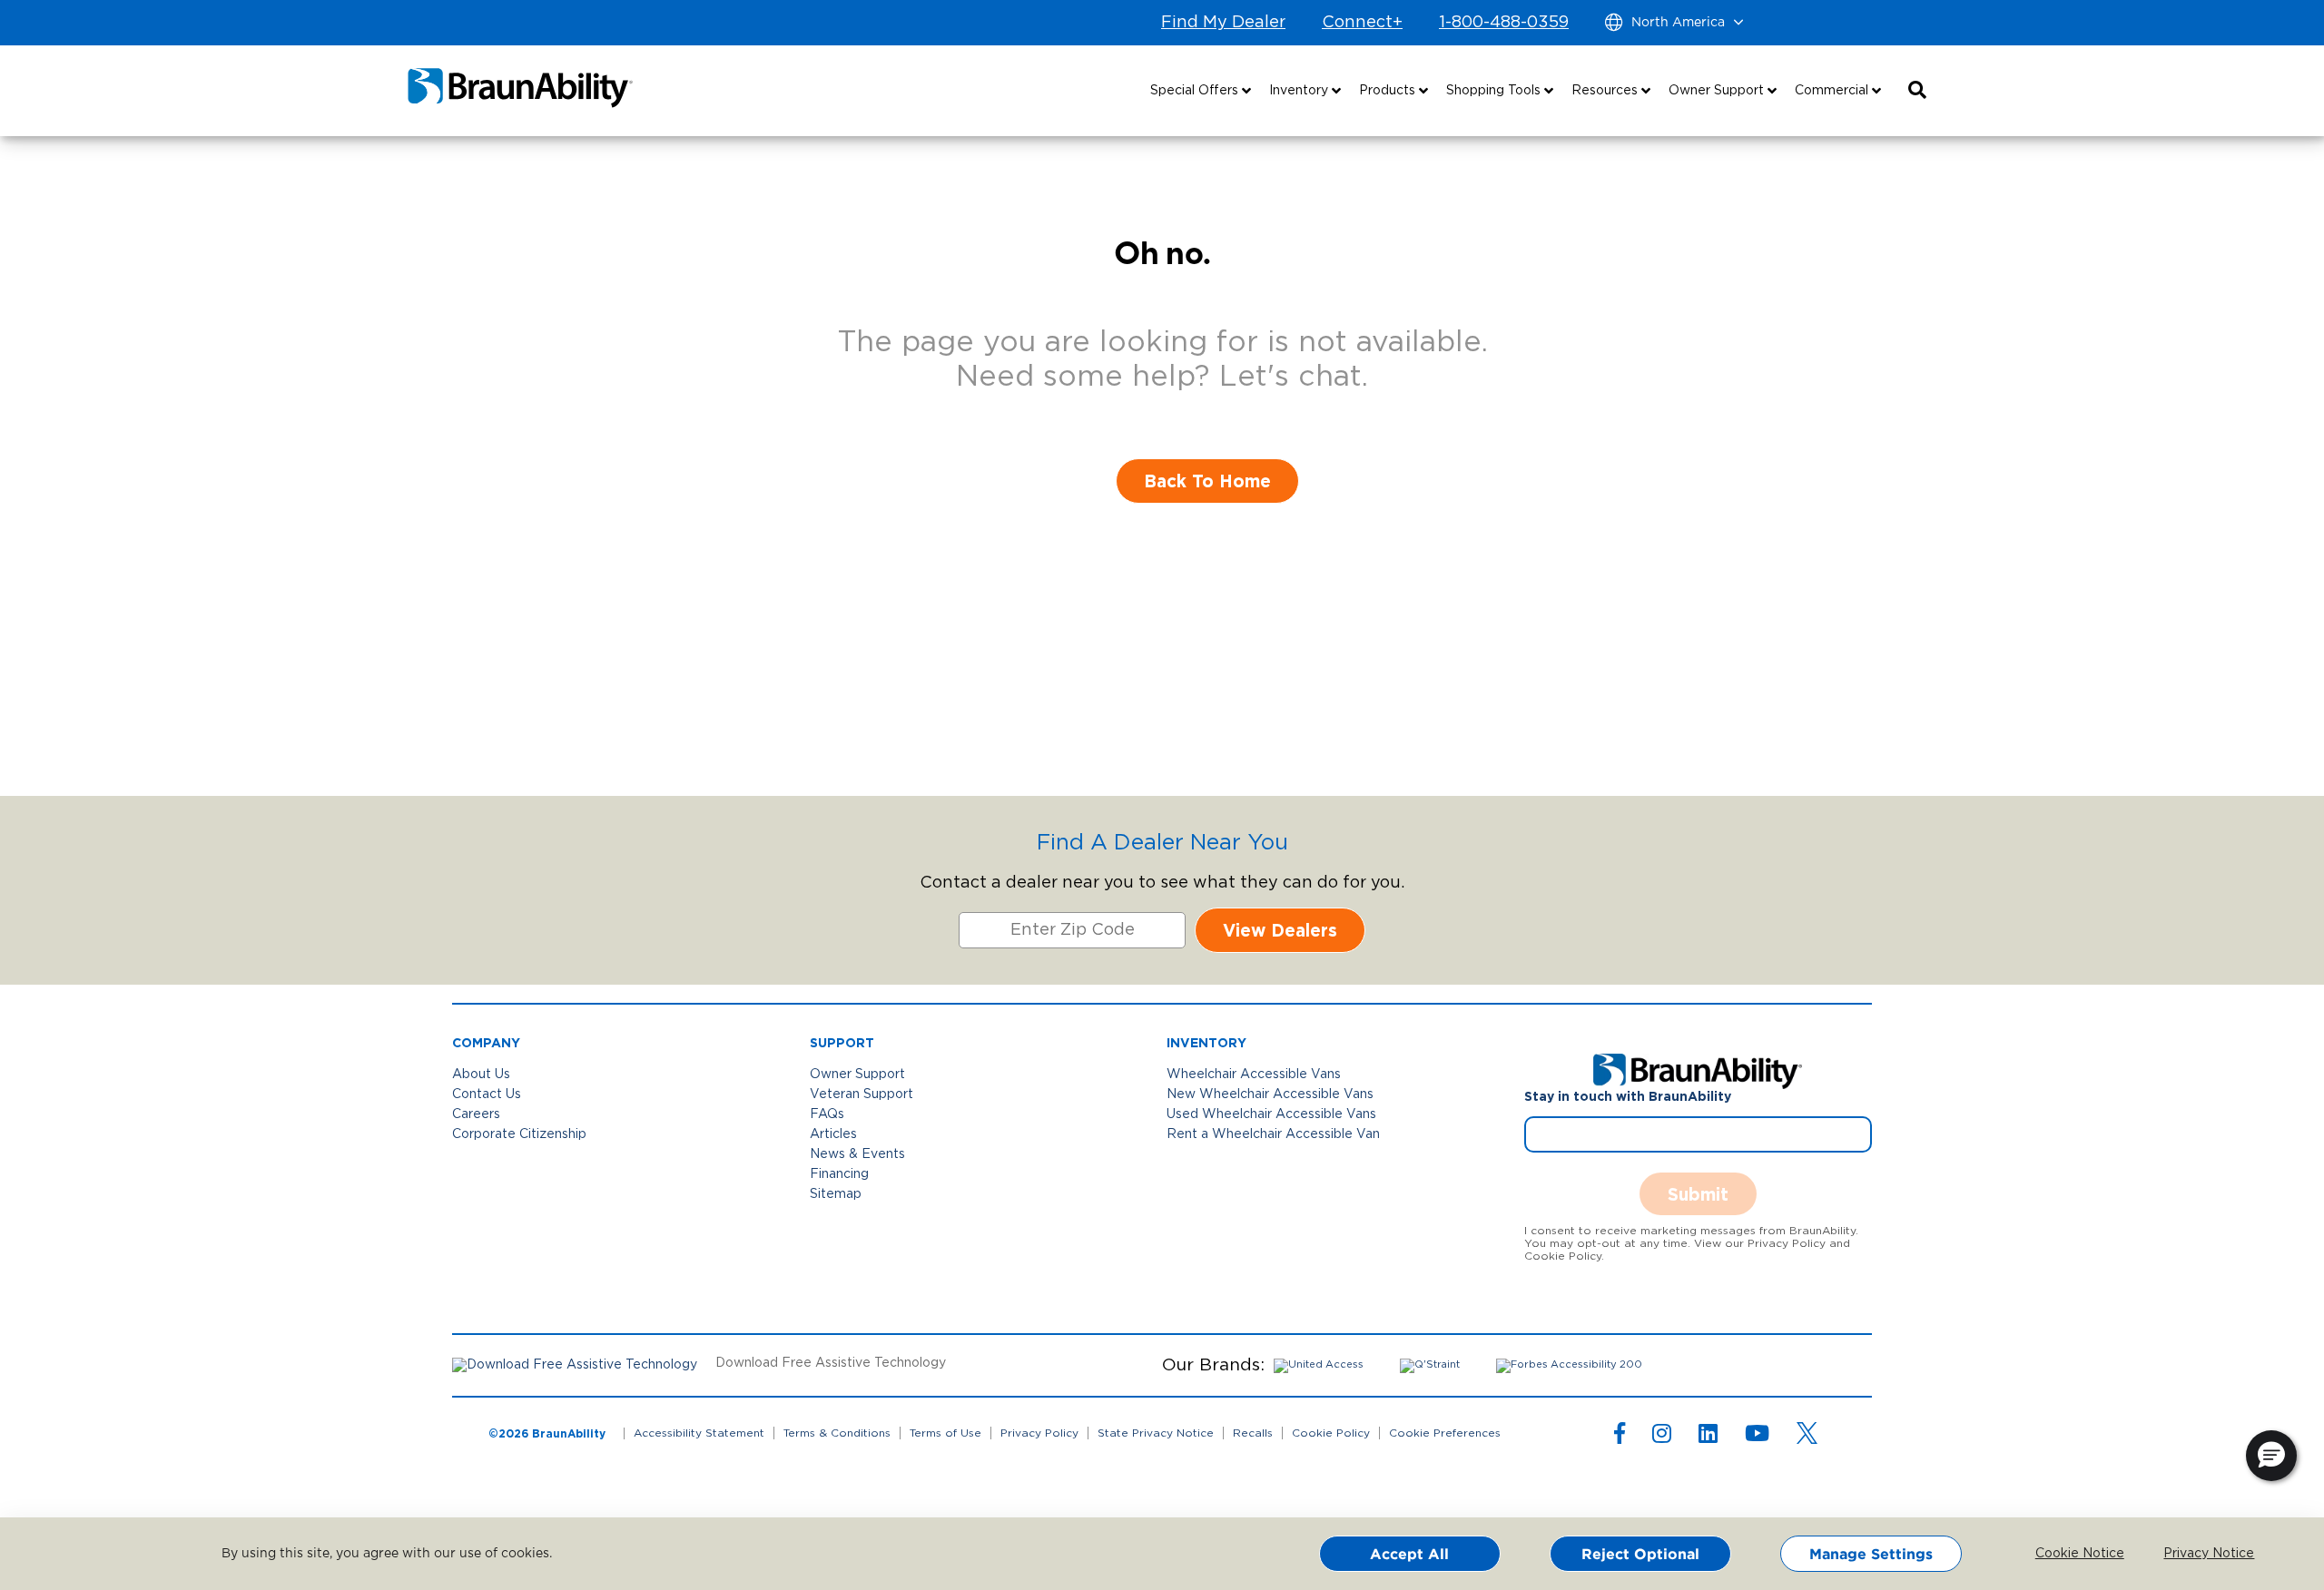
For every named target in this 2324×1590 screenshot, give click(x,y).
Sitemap (836, 1194)
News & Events (857, 1154)
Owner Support (857, 1075)
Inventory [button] (1300, 91)
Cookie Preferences (1445, 1433)
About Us (481, 1075)
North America (1678, 23)
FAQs (827, 1114)
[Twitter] (1807, 1433)
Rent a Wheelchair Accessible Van (1273, 1134)
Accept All (1409, 1554)
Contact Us (487, 1094)
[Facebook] (1620, 1438)
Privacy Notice (2195, 1554)
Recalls (1253, 1433)
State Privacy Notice (1156, 1433)
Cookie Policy (1331, 1433)
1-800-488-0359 (1504, 23)
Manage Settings (1871, 1554)
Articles (833, 1134)
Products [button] (1389, 91)
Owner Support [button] (1718, 91)
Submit (1698, 1194)
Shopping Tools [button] (1495, 91)
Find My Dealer (1223, 23)
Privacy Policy (1039, 1433)
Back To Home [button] (1207, 481)
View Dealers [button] (1280, 930)
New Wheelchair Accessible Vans (1270, 1094)
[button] (1917, 91)
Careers (476, 1114)
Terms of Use (945, 1433)
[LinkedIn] (1708, 1438)
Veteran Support (862, 1094)
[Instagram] (1662, 1438)
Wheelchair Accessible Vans (1254, 1075)
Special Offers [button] (1196, 91)
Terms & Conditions (837, 1433)
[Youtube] (1757, 1438)
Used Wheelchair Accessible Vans (1271, 1114)
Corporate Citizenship (519, 1134)
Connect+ (1362, 23)
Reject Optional (1640, 1554)
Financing (839, 1174)
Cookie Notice (2067, 1554)
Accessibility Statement (699, 1433)
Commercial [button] (1833, 91)
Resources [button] (1606, 91)
